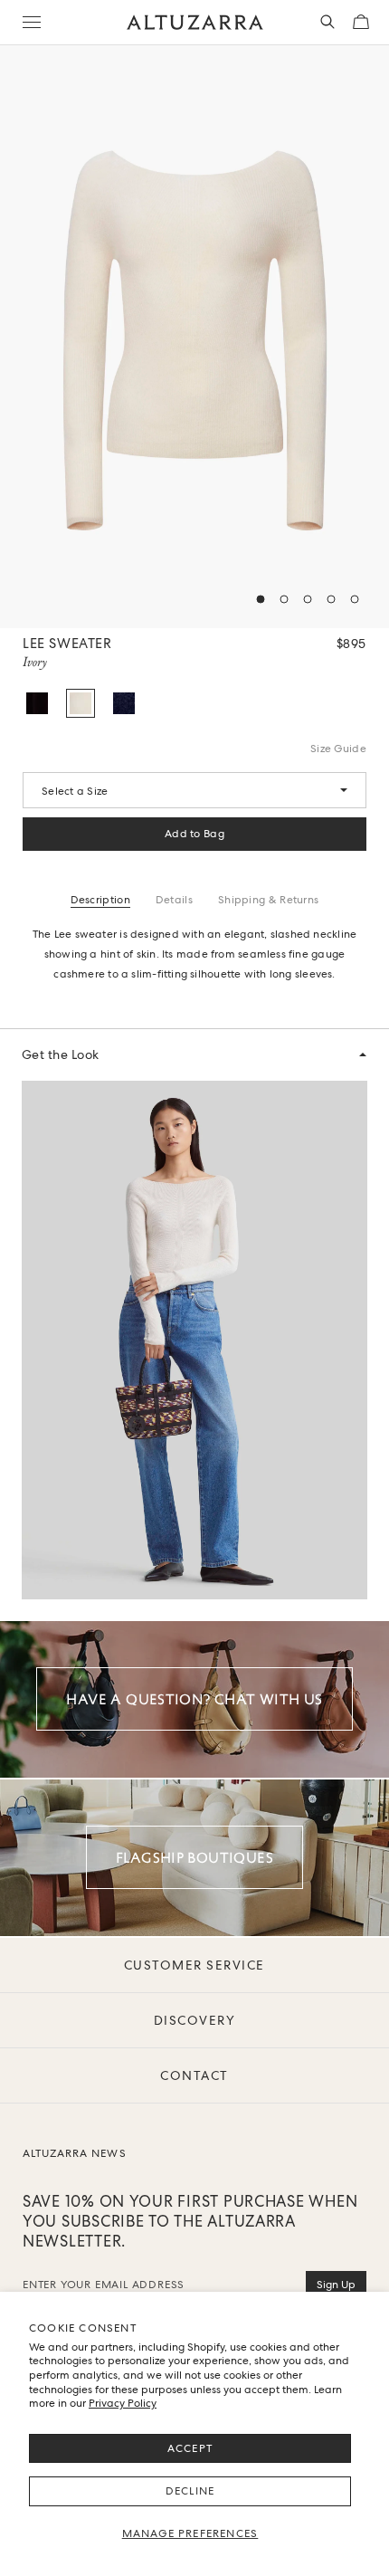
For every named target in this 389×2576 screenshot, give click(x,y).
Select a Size (75, 791)
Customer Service (194, 1965)
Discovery (195, 2020)
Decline (190, 2491)
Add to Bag (194, 834)
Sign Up (336, 2285)
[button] (261, 599)
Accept (190, 2448)
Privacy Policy (123, 2403)
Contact (194, 2075)
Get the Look (61, 1054)
